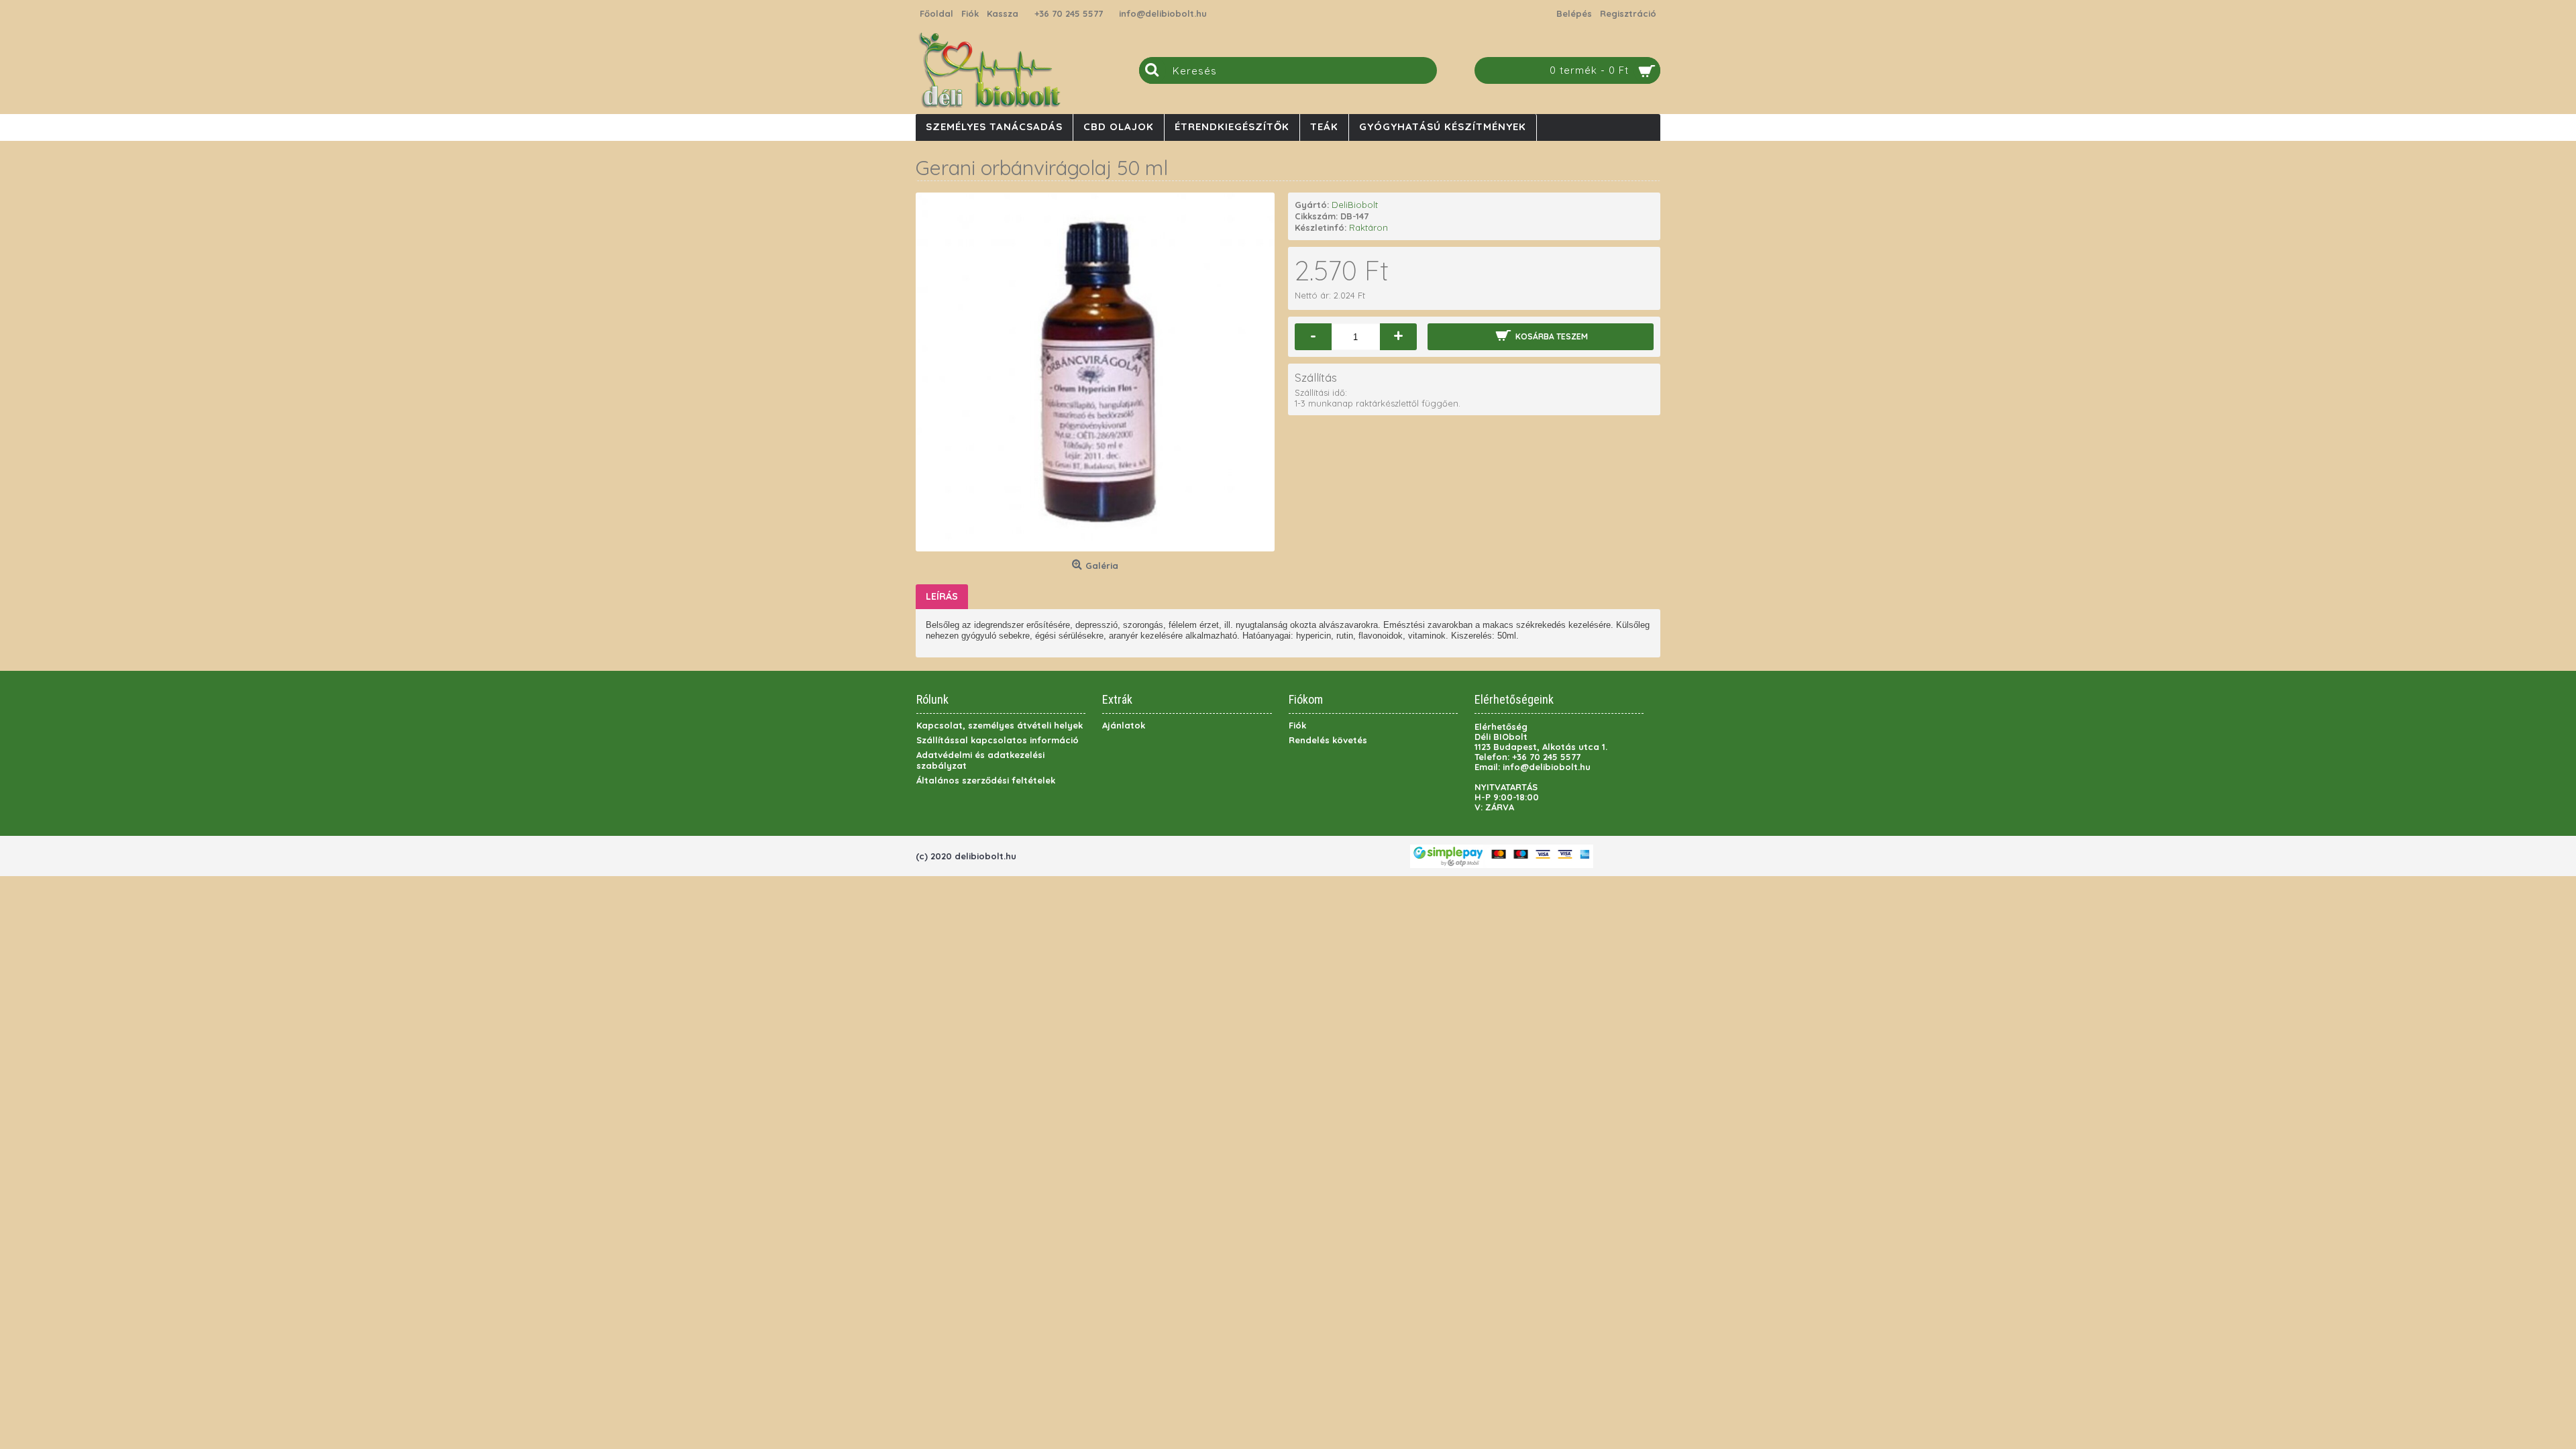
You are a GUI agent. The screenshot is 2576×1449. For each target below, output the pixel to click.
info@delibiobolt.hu (1163, 13)
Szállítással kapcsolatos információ (998, 740)
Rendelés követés (1328, 740)
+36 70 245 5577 (1069, 13)
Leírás (942, 596)
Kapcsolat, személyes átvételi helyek (1000, 725)
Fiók (1297, 725)
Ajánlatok (1124, 725)
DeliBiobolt (1355, 205)
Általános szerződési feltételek (986, 780)
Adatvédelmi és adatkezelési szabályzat (980, 760)
